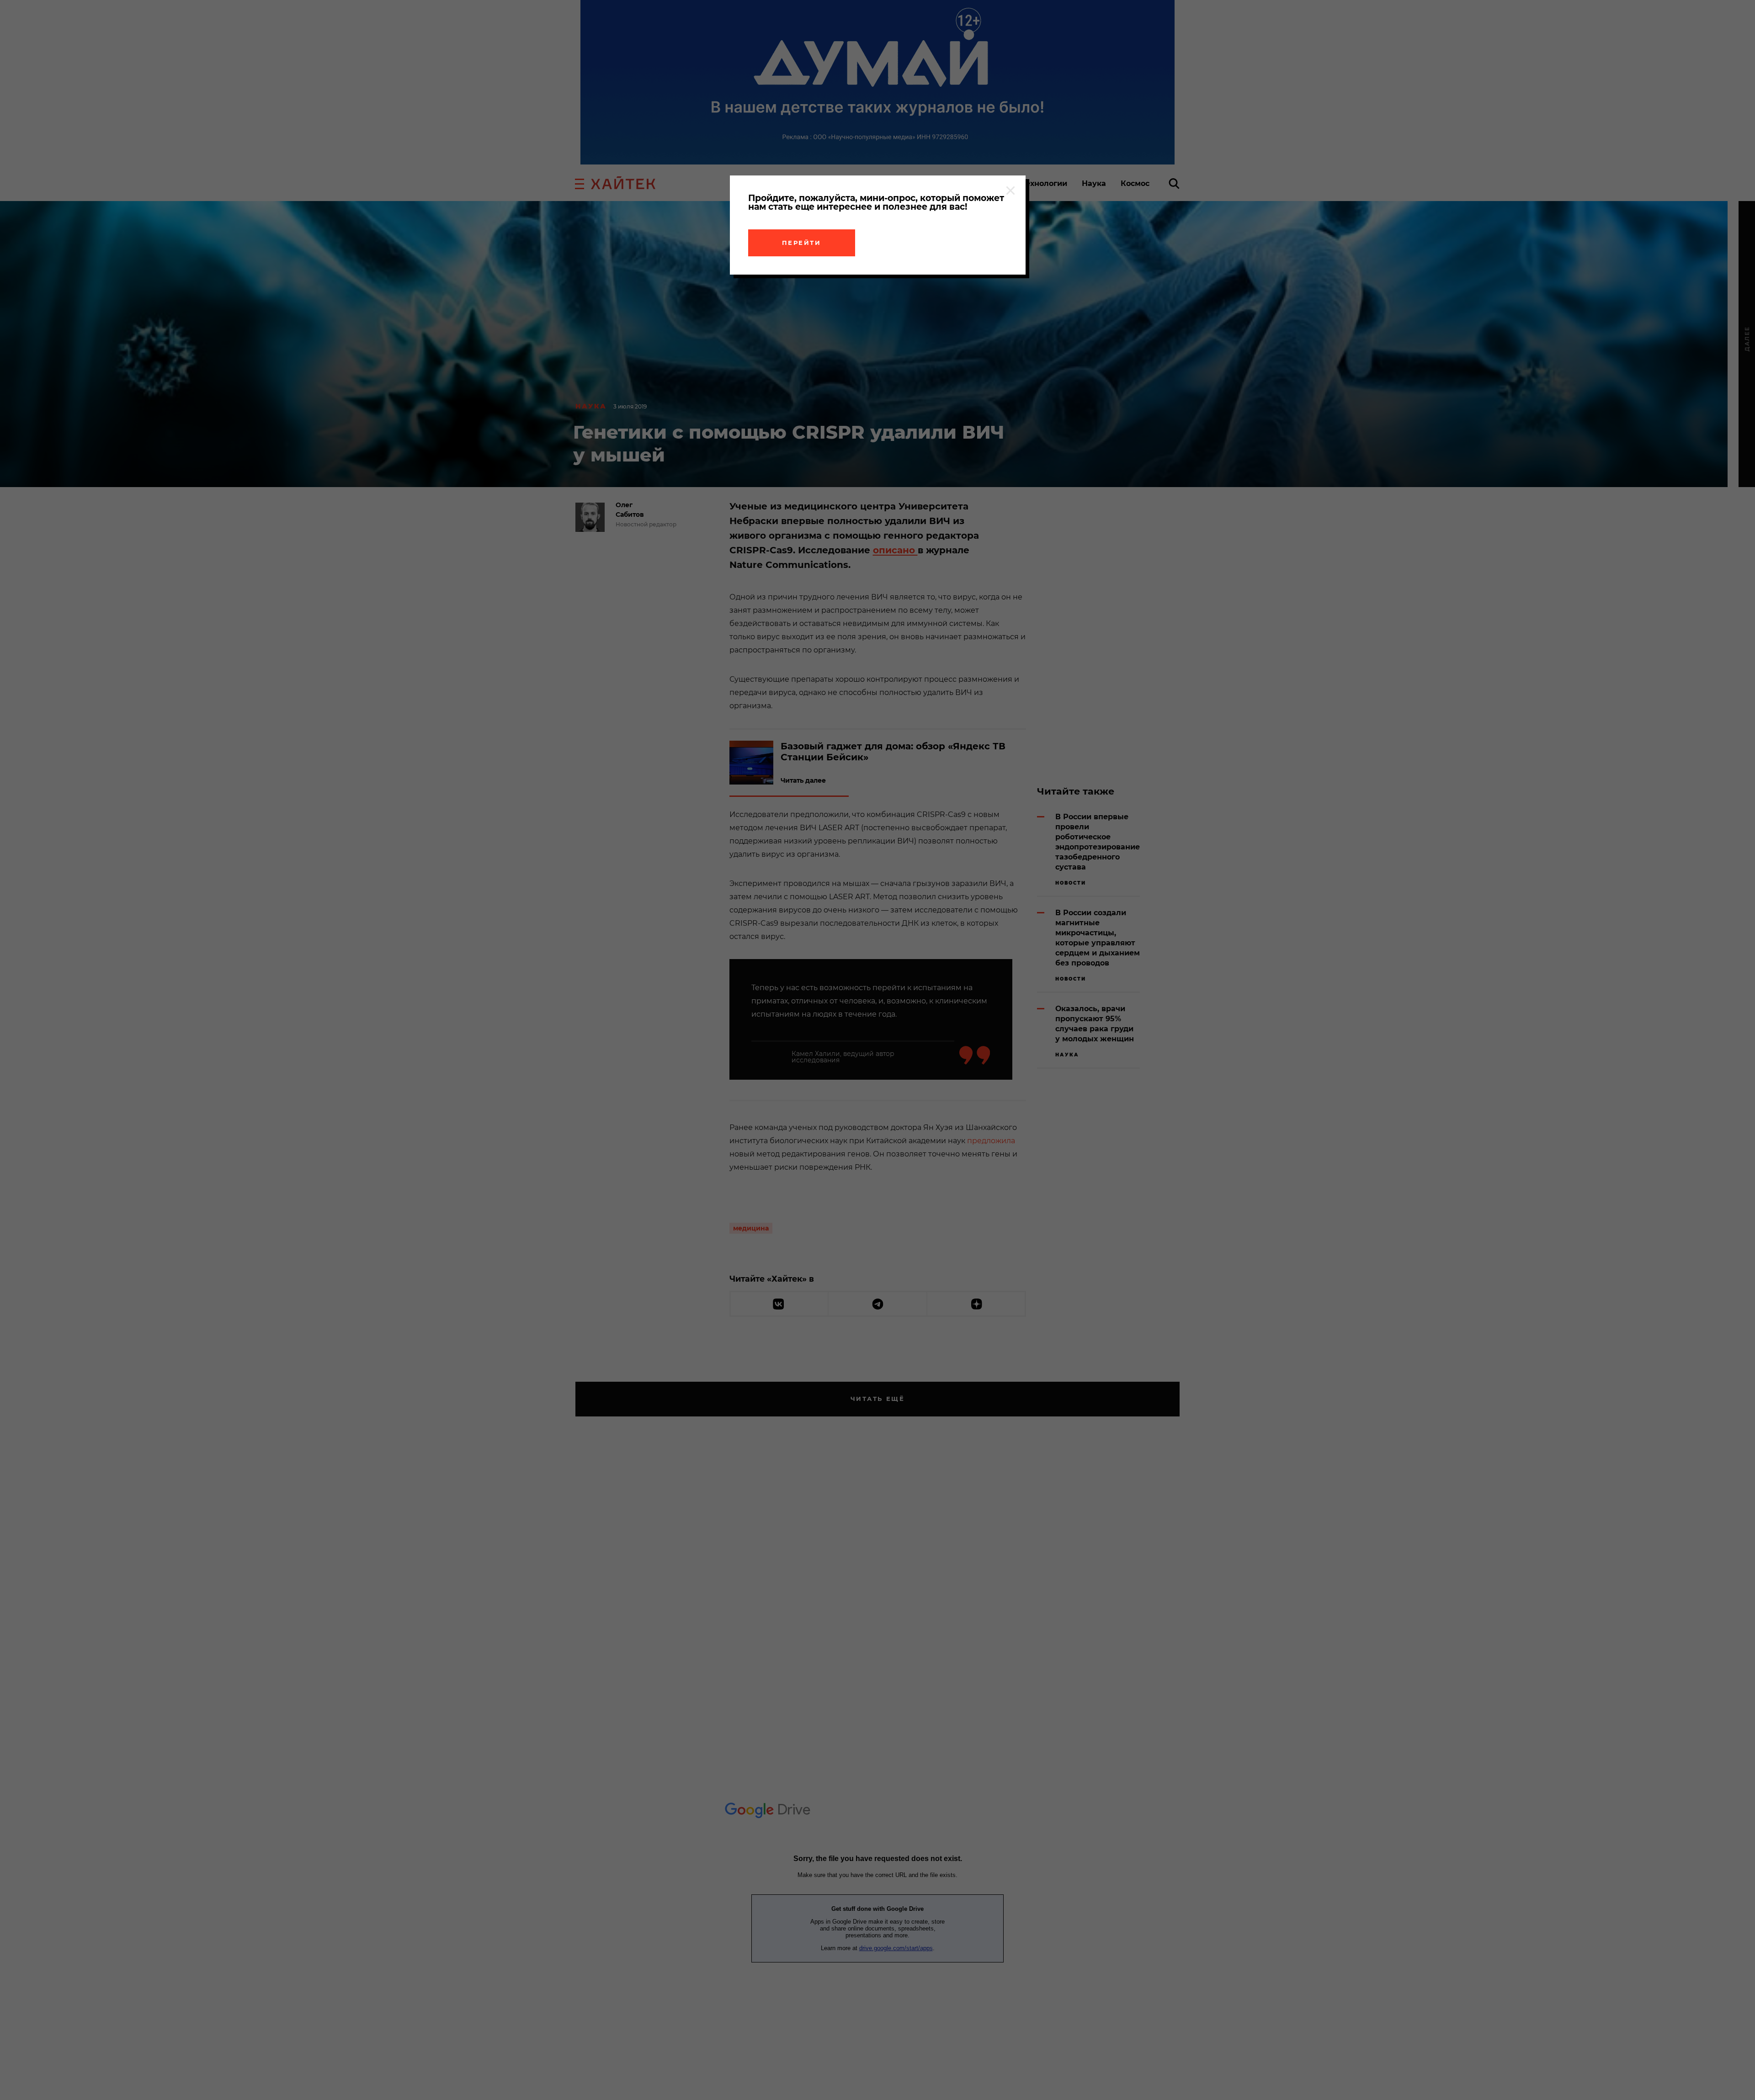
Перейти (802, 243)
